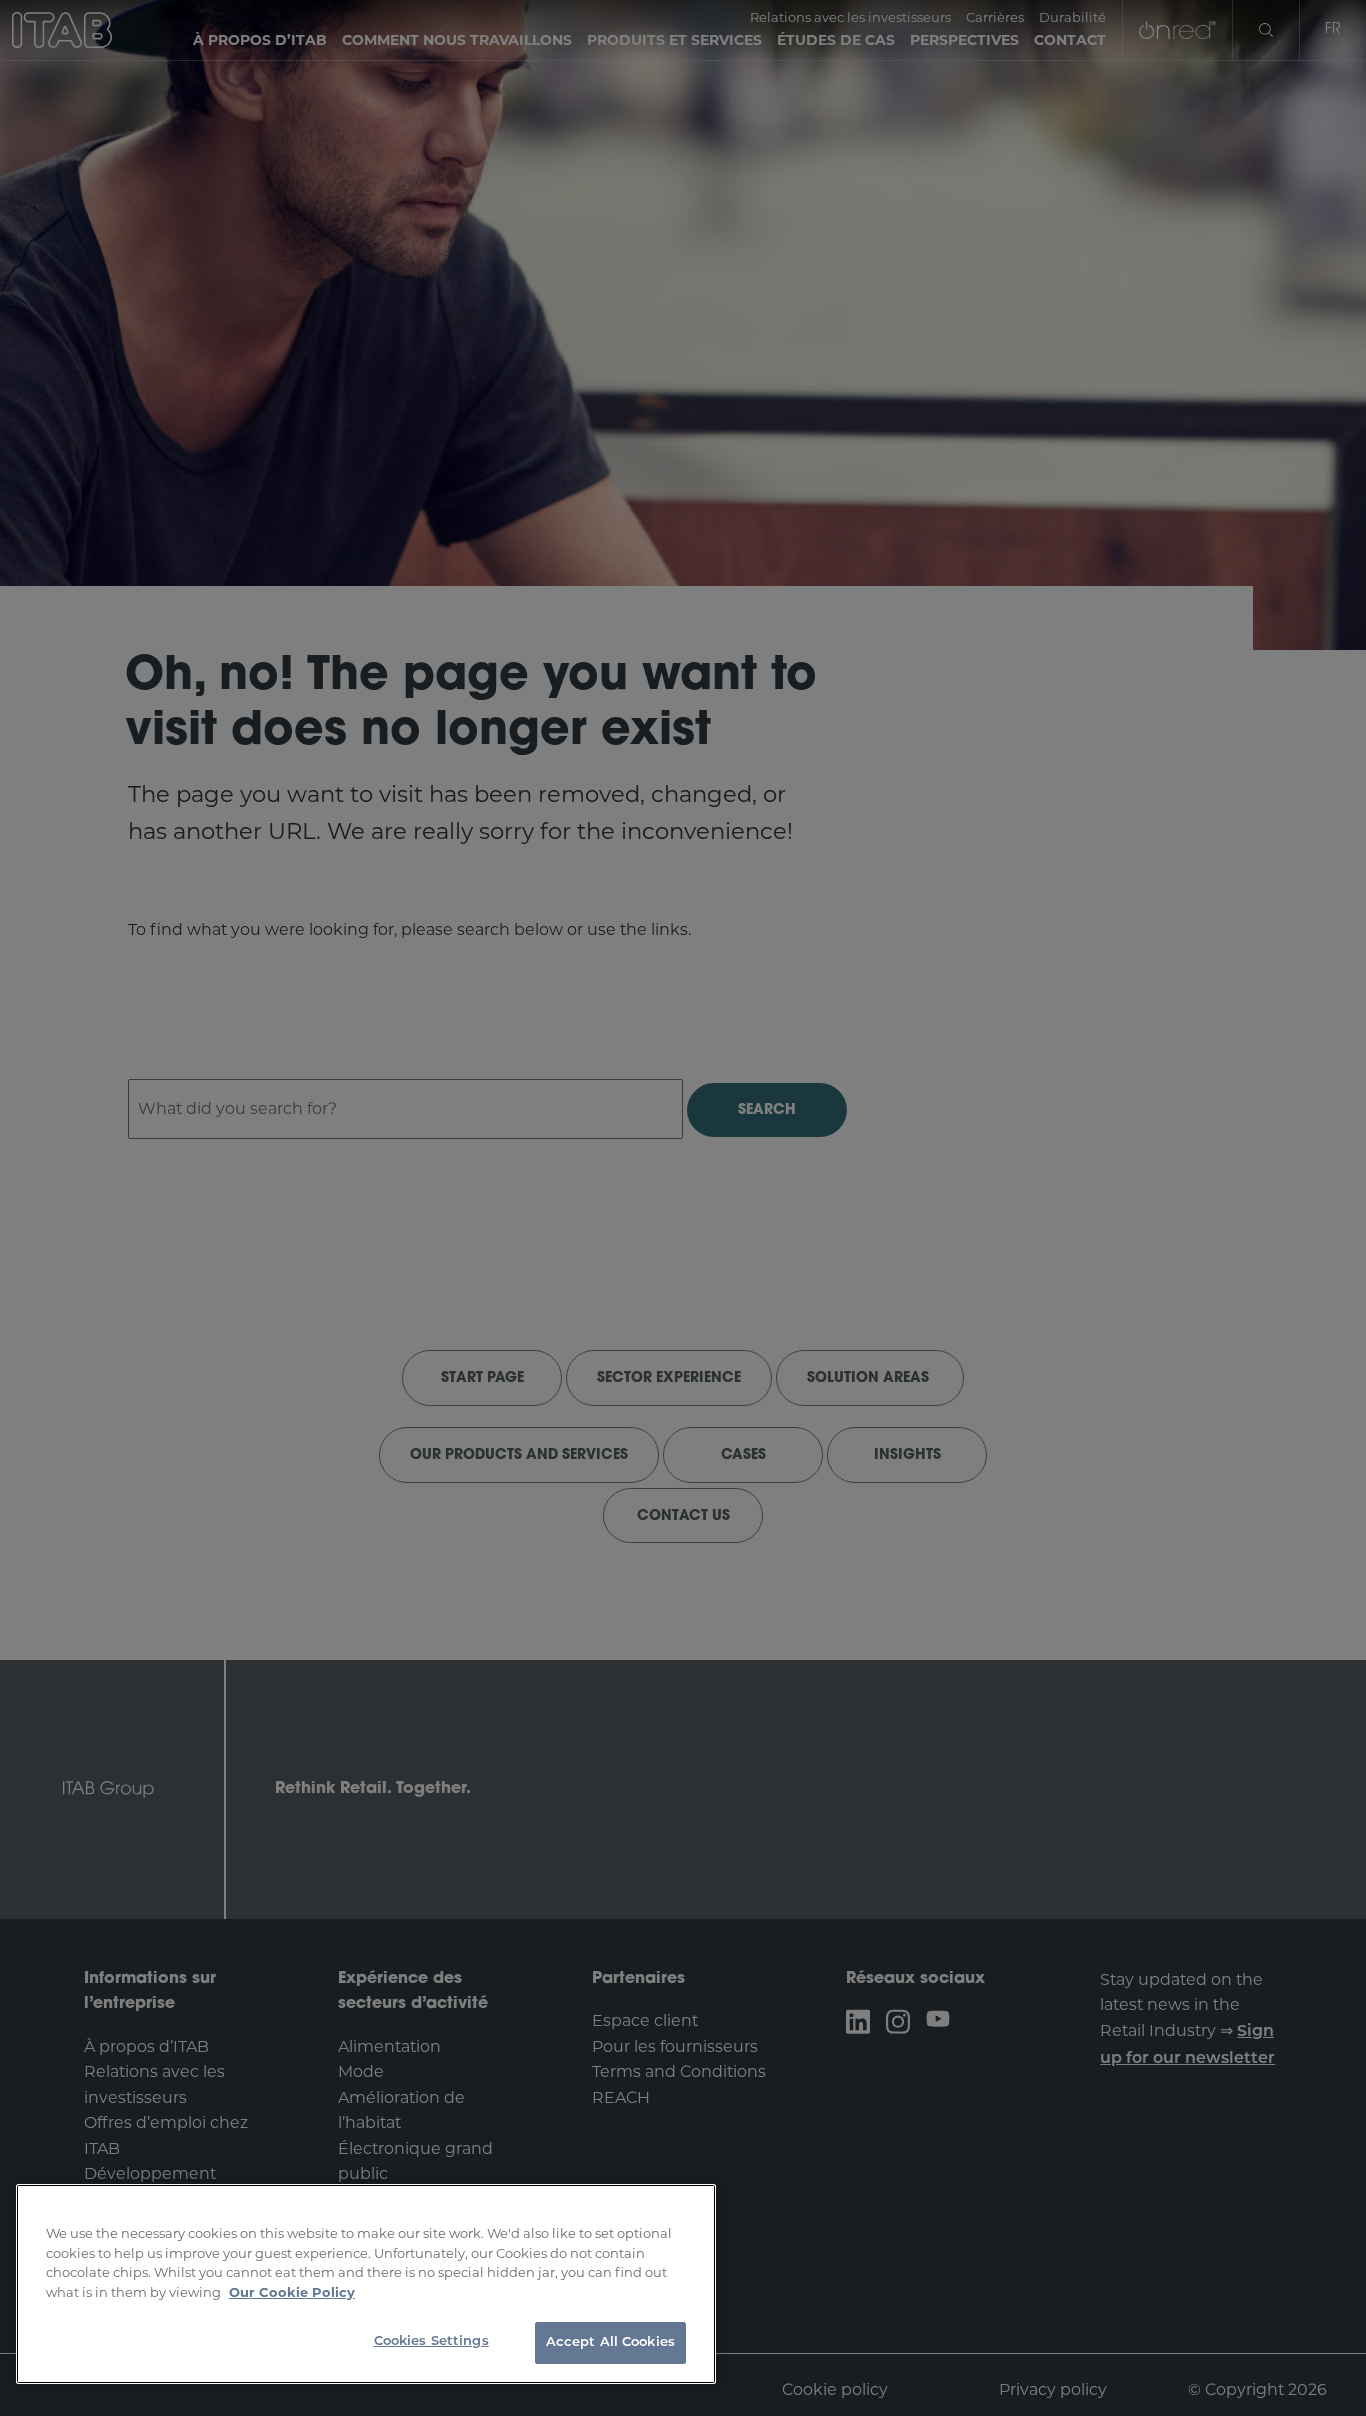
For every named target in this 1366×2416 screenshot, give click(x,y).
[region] (366, 2284)
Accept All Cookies (610, 2342)
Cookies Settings (431, 2341)
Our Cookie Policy (292, 2292)
